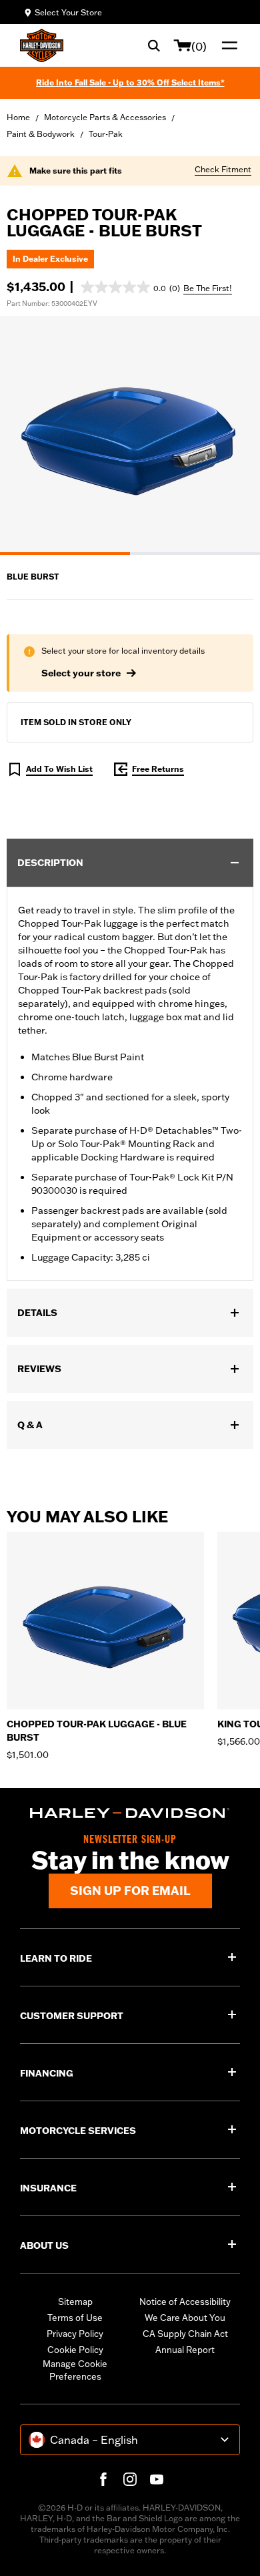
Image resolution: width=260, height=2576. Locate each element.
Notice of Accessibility (185, 2302)
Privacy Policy (75, 2334)
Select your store (81, 673)
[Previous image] (27, 435)
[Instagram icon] (130, 2479)
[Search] (154, 45)
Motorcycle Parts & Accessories (105, 117)
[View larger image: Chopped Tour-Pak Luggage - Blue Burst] (130, 433)
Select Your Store (68, 12)
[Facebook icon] (103, 2479)
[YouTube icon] (157, 2479)
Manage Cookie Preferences (75, 2370)
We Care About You (185, 2318)
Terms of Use (75, 2318)
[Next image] (233, 435)
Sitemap (75, 2302)
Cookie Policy (75, 2350)
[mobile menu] (227, 45)
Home (18, 117)
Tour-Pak (106, 134)
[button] (130, 287)
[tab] (65, 554)
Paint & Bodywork (41, 134)
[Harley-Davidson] (130, 1813)
